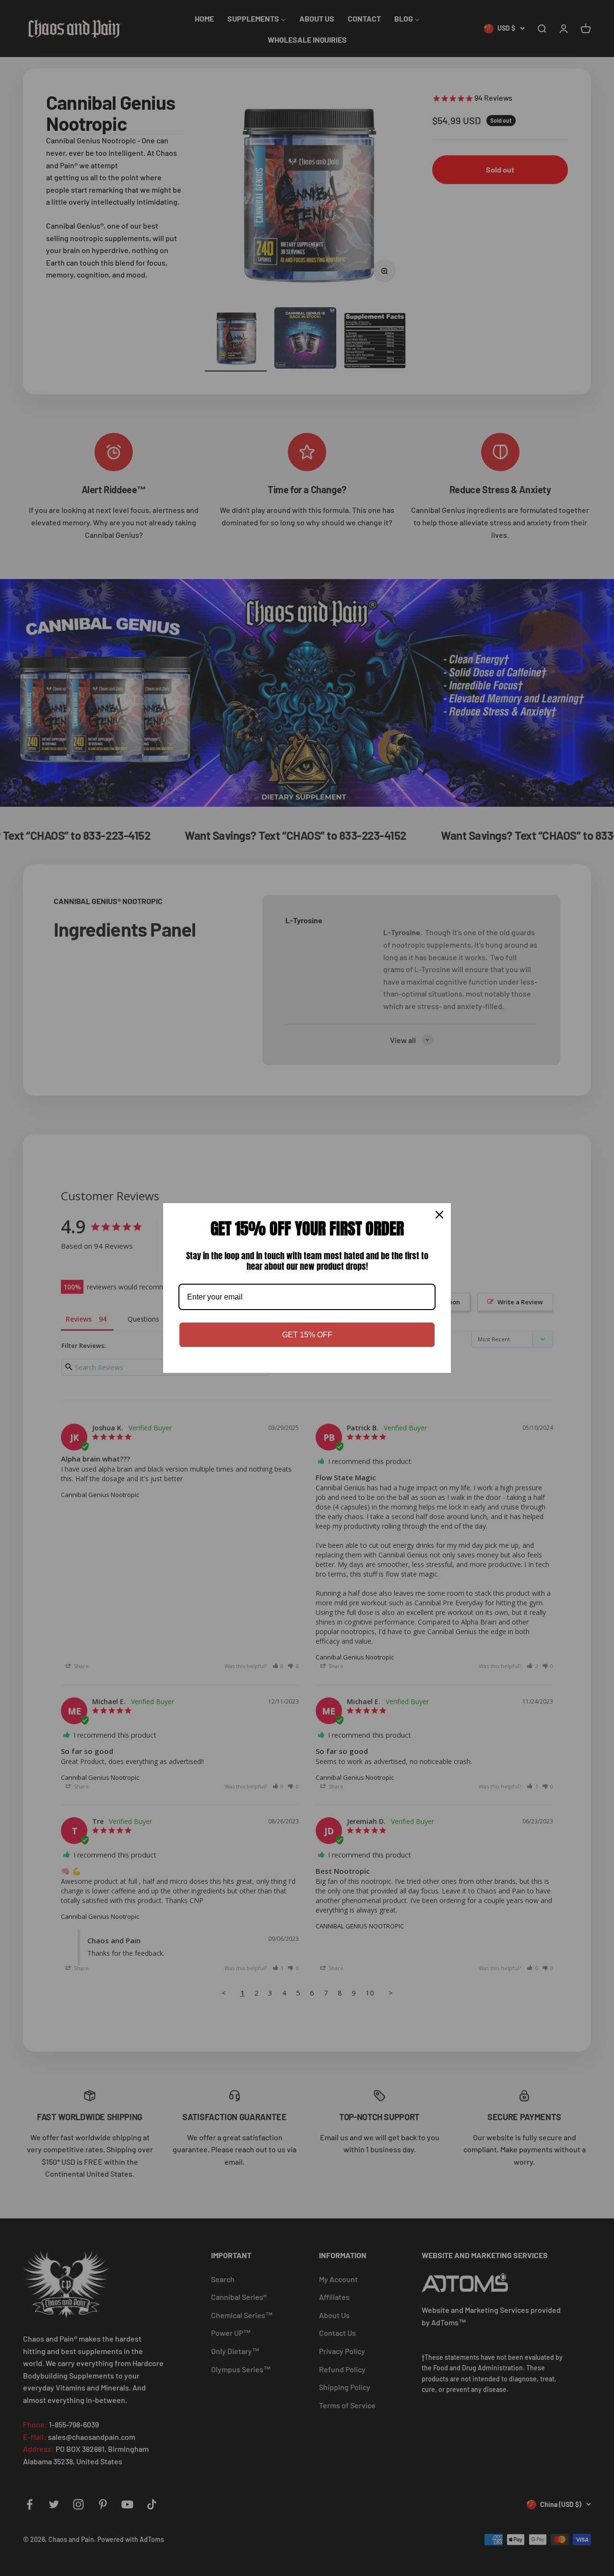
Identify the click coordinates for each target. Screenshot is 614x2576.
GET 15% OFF (307, 1335)
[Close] (439, 1215)
